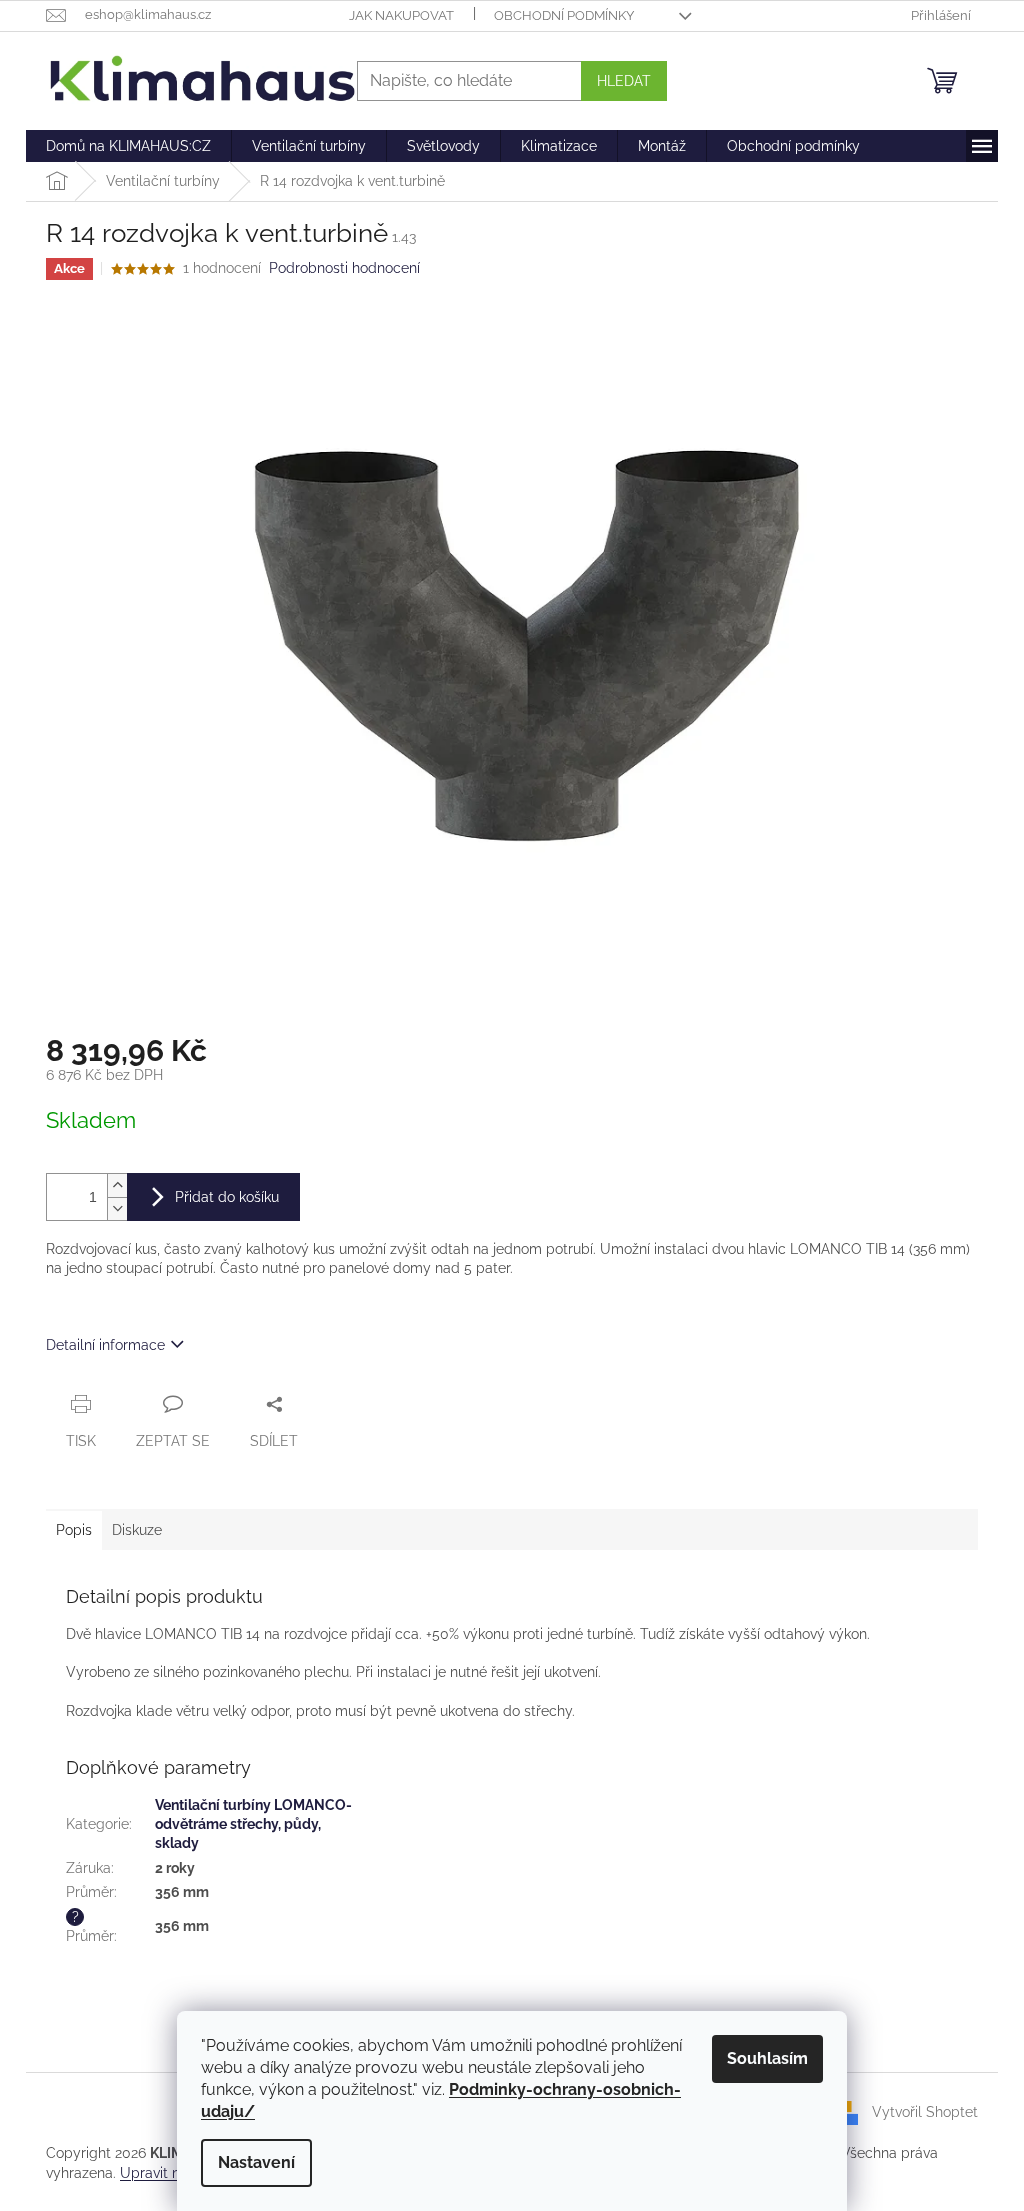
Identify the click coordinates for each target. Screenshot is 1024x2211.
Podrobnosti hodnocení (344, 268)
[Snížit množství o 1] (117, 1208)
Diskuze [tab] (137, 1530)
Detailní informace (105, 1345)
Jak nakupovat (401, 15)
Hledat (624, 81)
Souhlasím (767, 2058)
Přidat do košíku (227, 1197)
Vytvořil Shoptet (925, 2112)
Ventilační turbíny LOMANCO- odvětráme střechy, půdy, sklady (253, 1824)
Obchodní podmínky (564, 15)
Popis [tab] (74, 1530)
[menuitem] (128, 146)
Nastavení (256, 2162)
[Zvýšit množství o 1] (117, 1185)
